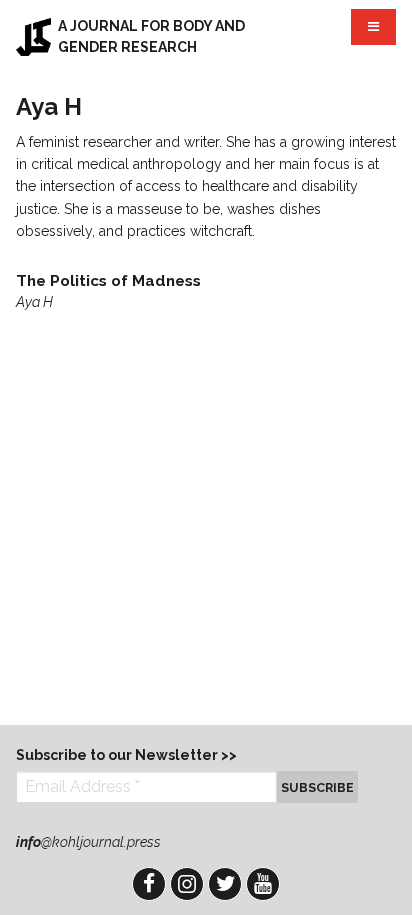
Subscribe (317, 787)
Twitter (225, 884)
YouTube (263, 884)
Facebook (149, 884)
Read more (206, 292)
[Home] (33, 37)
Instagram (187, 884)
